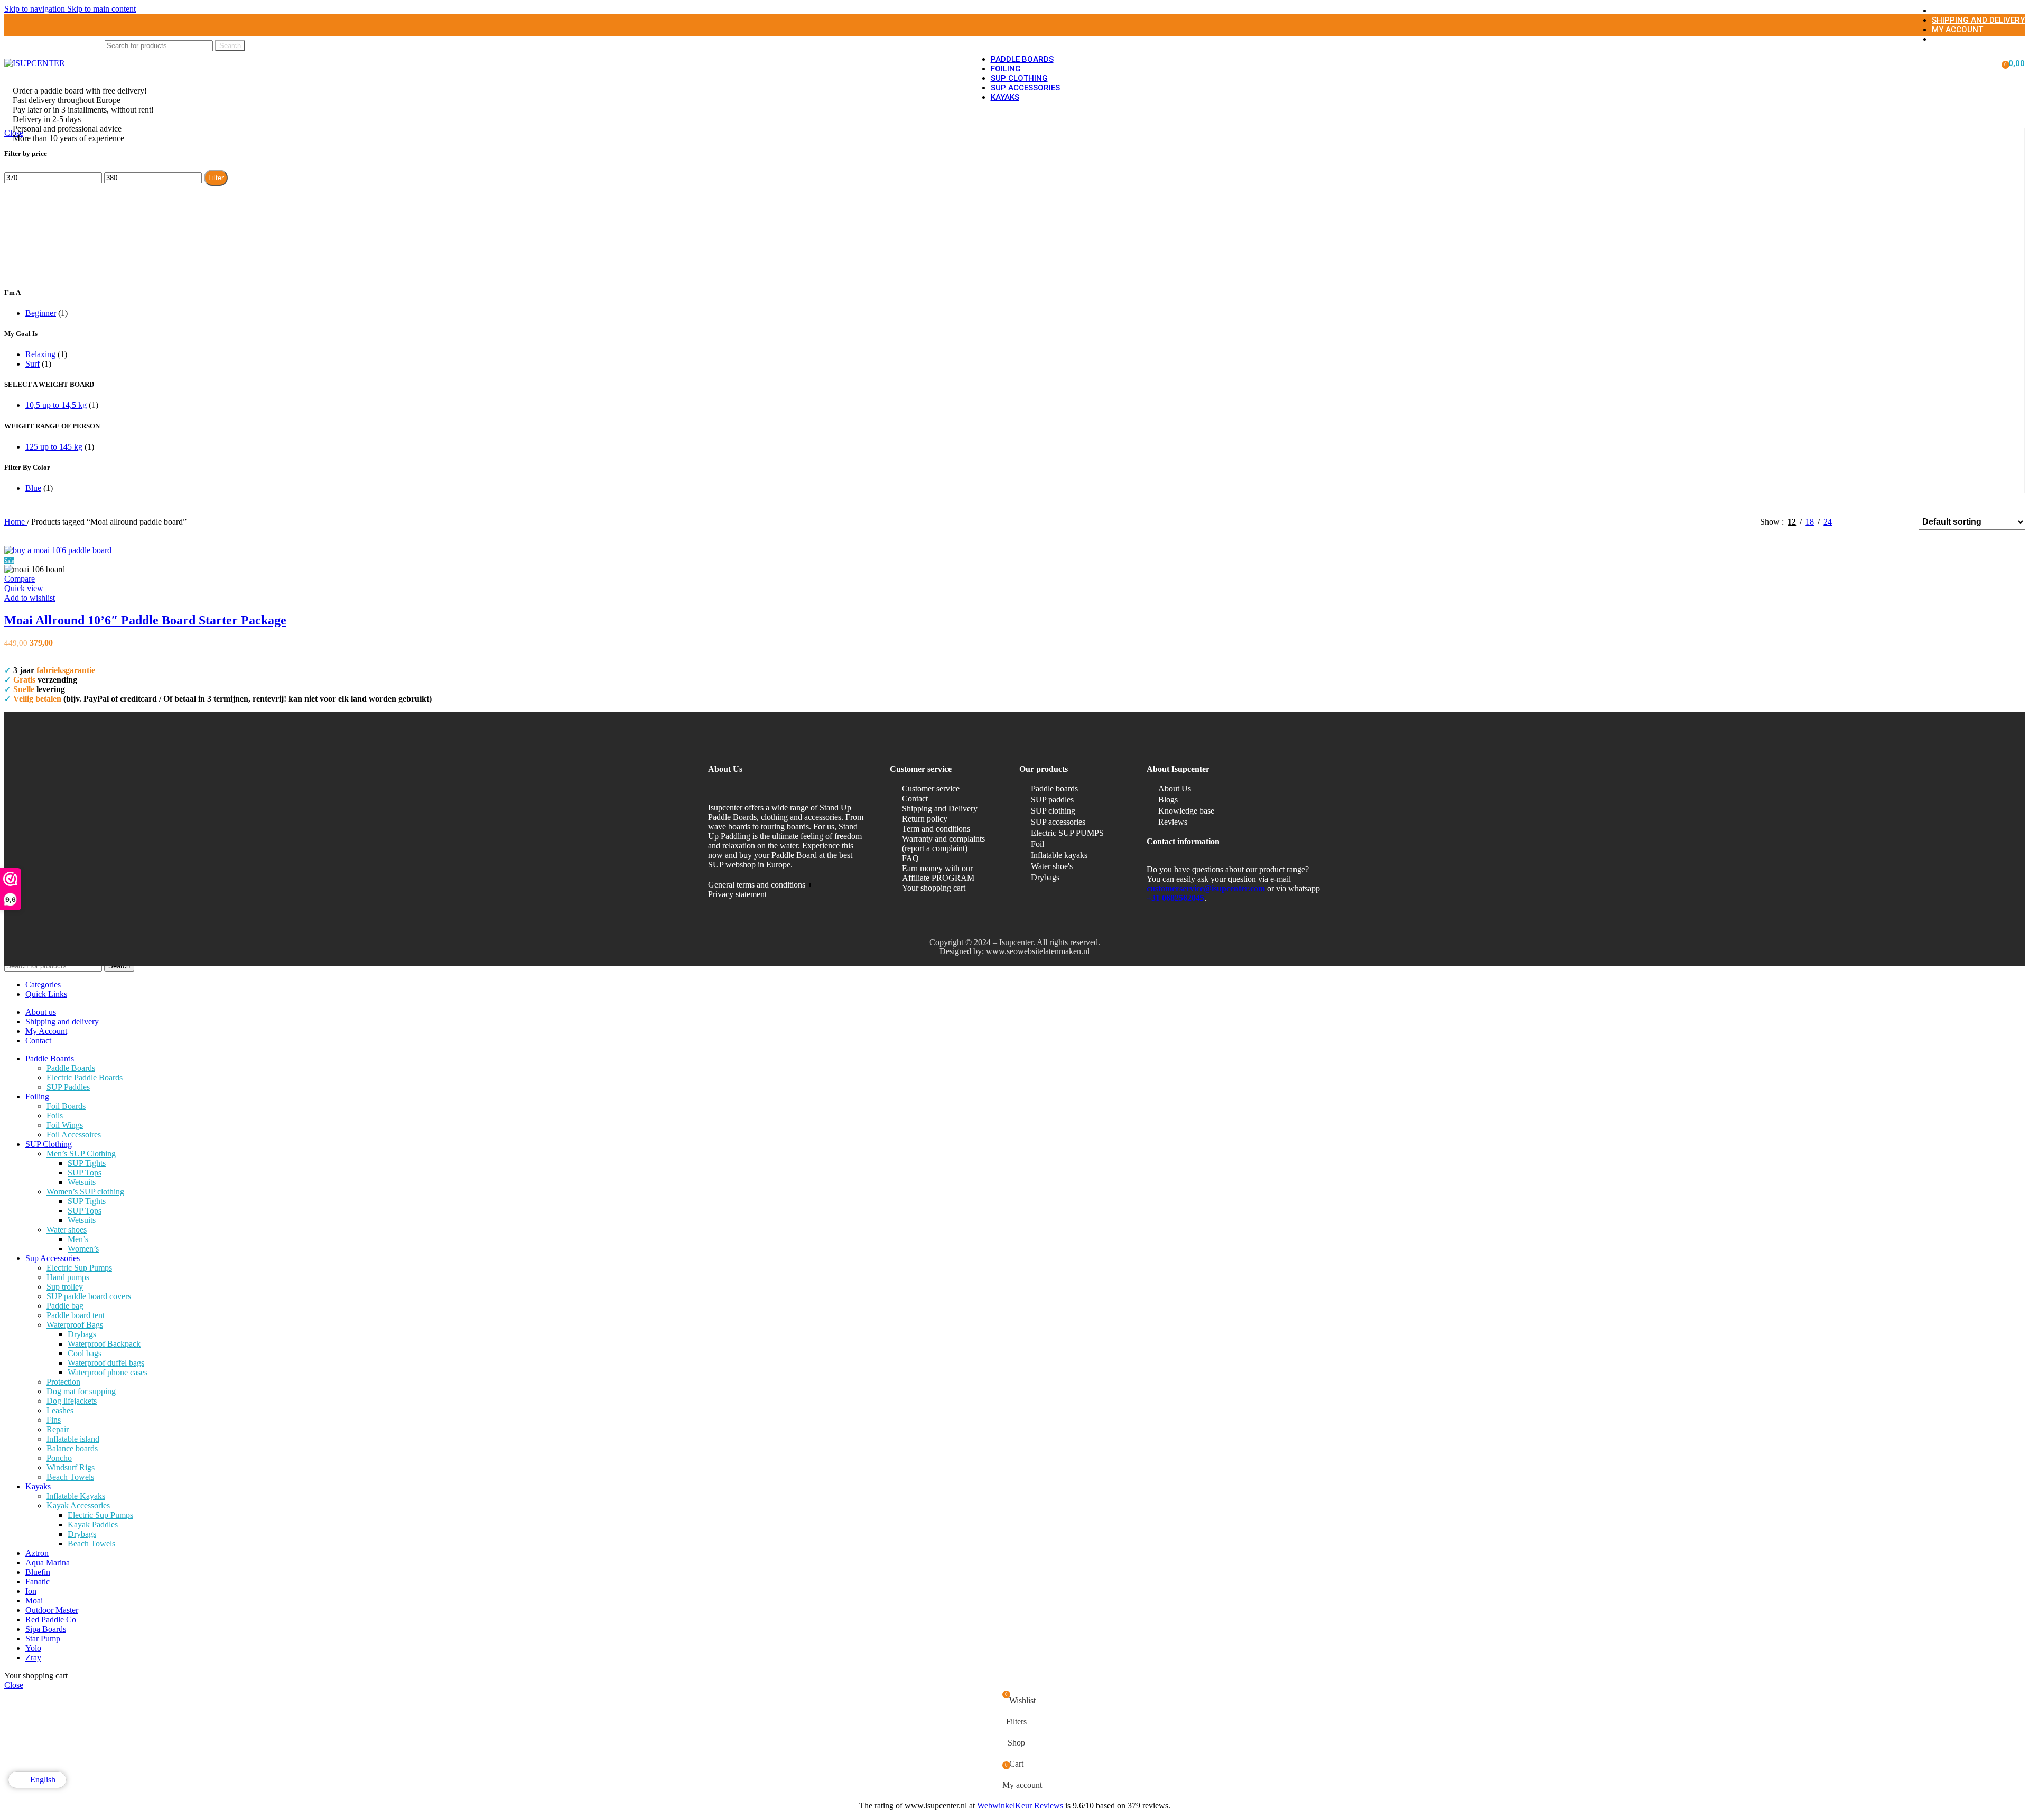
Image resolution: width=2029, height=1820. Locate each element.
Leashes (60, 1410)
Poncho (59, 1458)
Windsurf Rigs (71, 1467)
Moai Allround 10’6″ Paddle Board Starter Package (145, 620)
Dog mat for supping (81, 1391)
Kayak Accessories (78, 1505)
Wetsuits (82, 1182)
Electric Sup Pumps (79, 1268)
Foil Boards (66, 1106)
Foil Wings (65, 1125)
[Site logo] (35, 63)
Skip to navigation (36, 9)
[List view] (1858, 522)
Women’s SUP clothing (85, 1192)
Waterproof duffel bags (106, 1363)
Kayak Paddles (93, 1524)
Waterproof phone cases (108, 1372)
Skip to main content (101, 9)
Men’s (78, 1239)
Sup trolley (65, 1287)
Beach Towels (70, 1477)
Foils (55, 1116)
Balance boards (72, 1448)
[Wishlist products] (1988, 63)
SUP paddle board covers (89, 1296)
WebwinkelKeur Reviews (1020, 1805)
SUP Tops (85, 1173)
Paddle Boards (71, 1068)
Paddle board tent (76, 1315)
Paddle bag (65, 1306)
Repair (58, 1429)
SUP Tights (87, 1163)
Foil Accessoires (74, 1135)
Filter (216, 178)
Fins (54, 1420)
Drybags (82, 1334)
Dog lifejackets (72, 1401)
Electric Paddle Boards (85, 1077)
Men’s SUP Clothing (81, 1154)
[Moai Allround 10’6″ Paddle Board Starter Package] (58, 550)
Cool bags (85, 1353)
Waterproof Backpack (104, 1344)
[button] (27, 652)
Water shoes (67, 1230)
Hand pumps (68, 1277)
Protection (63, 1382)
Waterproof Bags (75, 1325)
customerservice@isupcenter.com (1206, 888)
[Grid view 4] (1897, 522)
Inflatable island (73, 1439)
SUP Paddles (68, 1087)
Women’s (83, 1249)
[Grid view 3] (1878, 522)
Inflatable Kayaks (76, 1496)
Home (16, 522)
